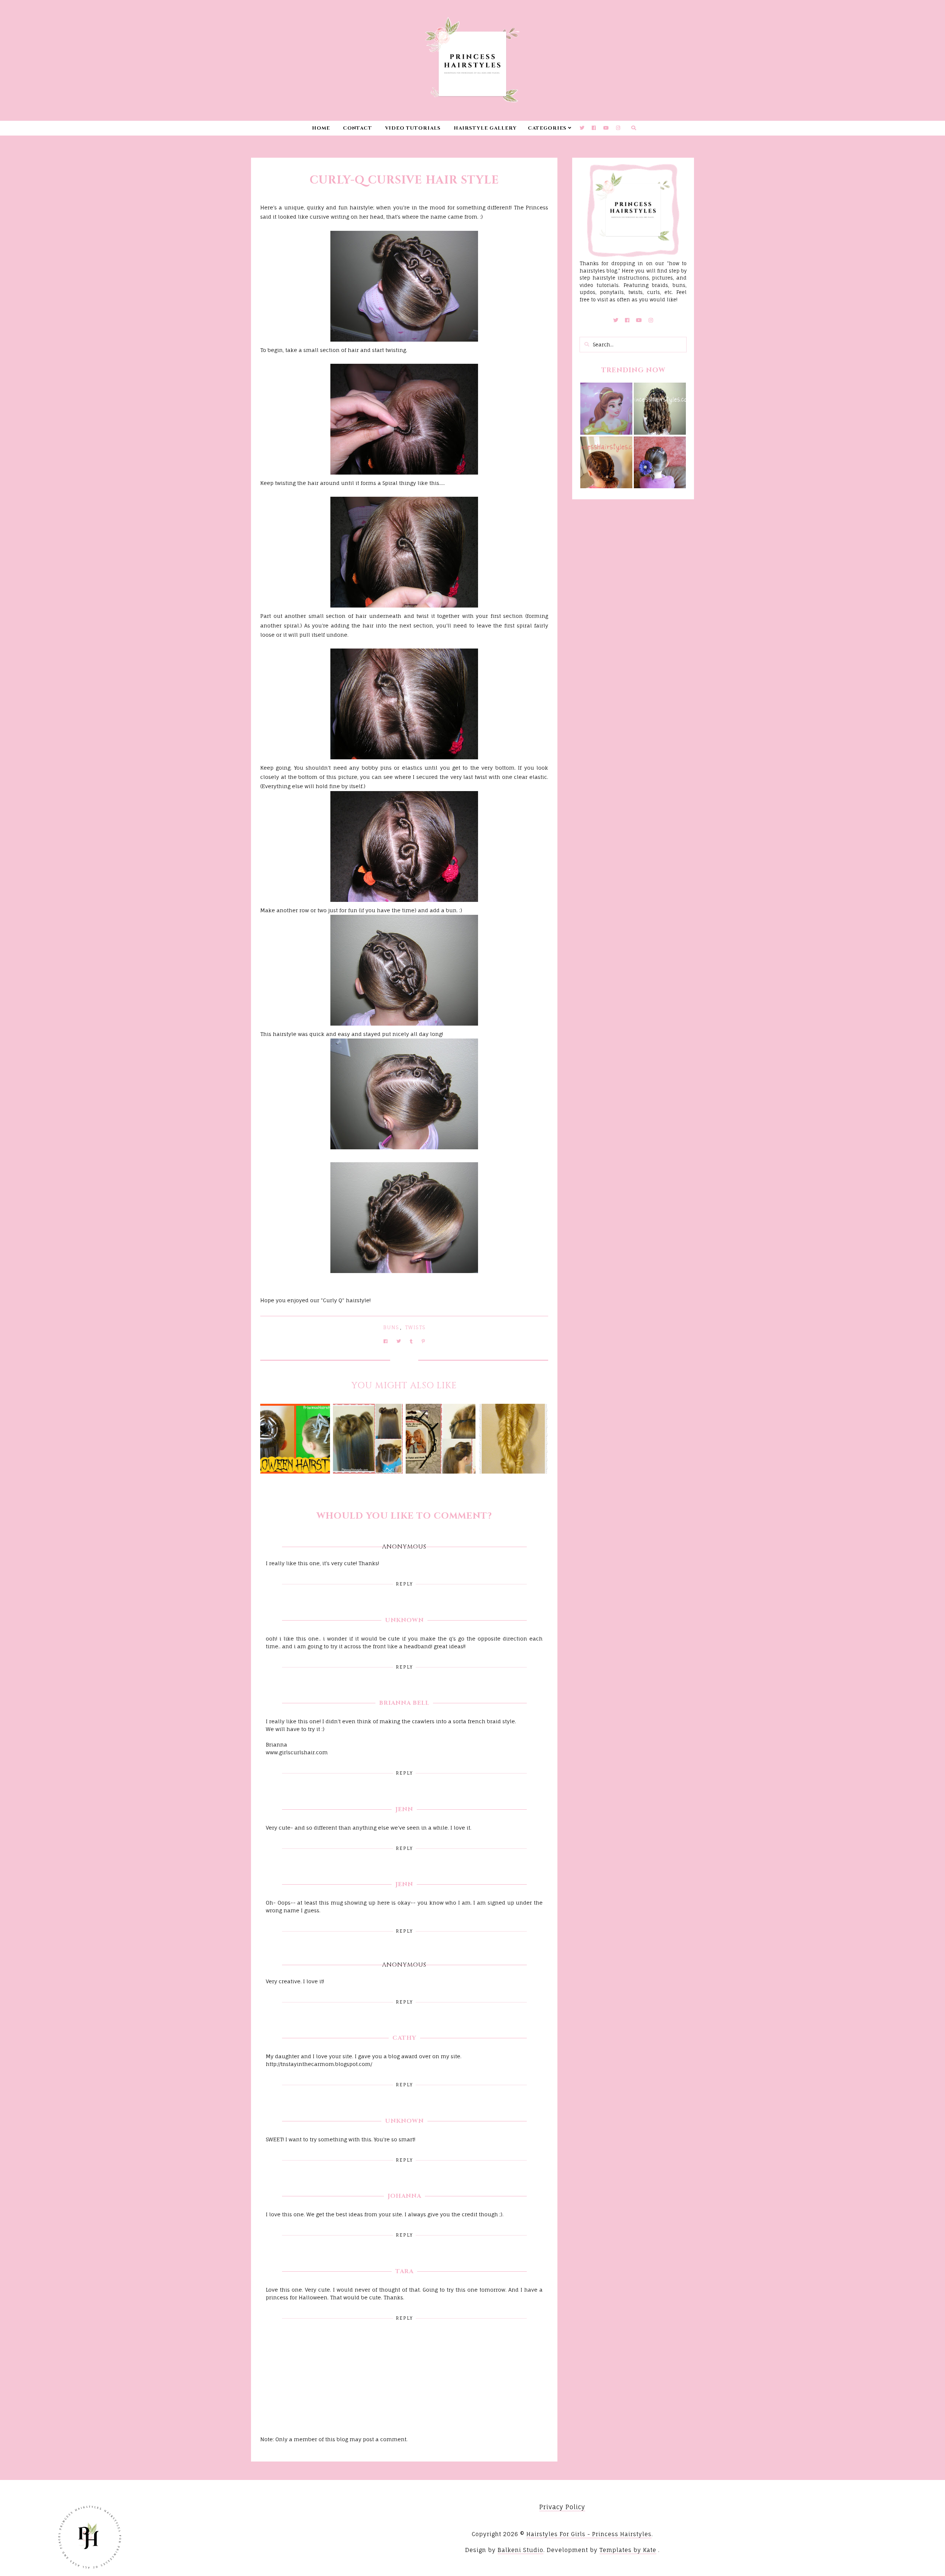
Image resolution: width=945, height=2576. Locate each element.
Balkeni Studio (520, 2550)
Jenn (404, 1809)
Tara (404, 2271)
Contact (358, 128)
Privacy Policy (562, 2507)
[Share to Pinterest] (423, 1341)
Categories (547, 128)
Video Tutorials (413, 128)
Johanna (404, 2196)
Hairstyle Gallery (485, 128)
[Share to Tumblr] (411, 1341)
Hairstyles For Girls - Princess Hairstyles (589, 2534)
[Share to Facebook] (386, 1341)
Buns (391, 1327)
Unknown (404, 1620)
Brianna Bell (404, 1703)
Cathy (404, 2038)
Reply (404, 1584)
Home (321, 128)
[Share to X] (399, 1341)
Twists (415, 1327)
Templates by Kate (628, 2550)
